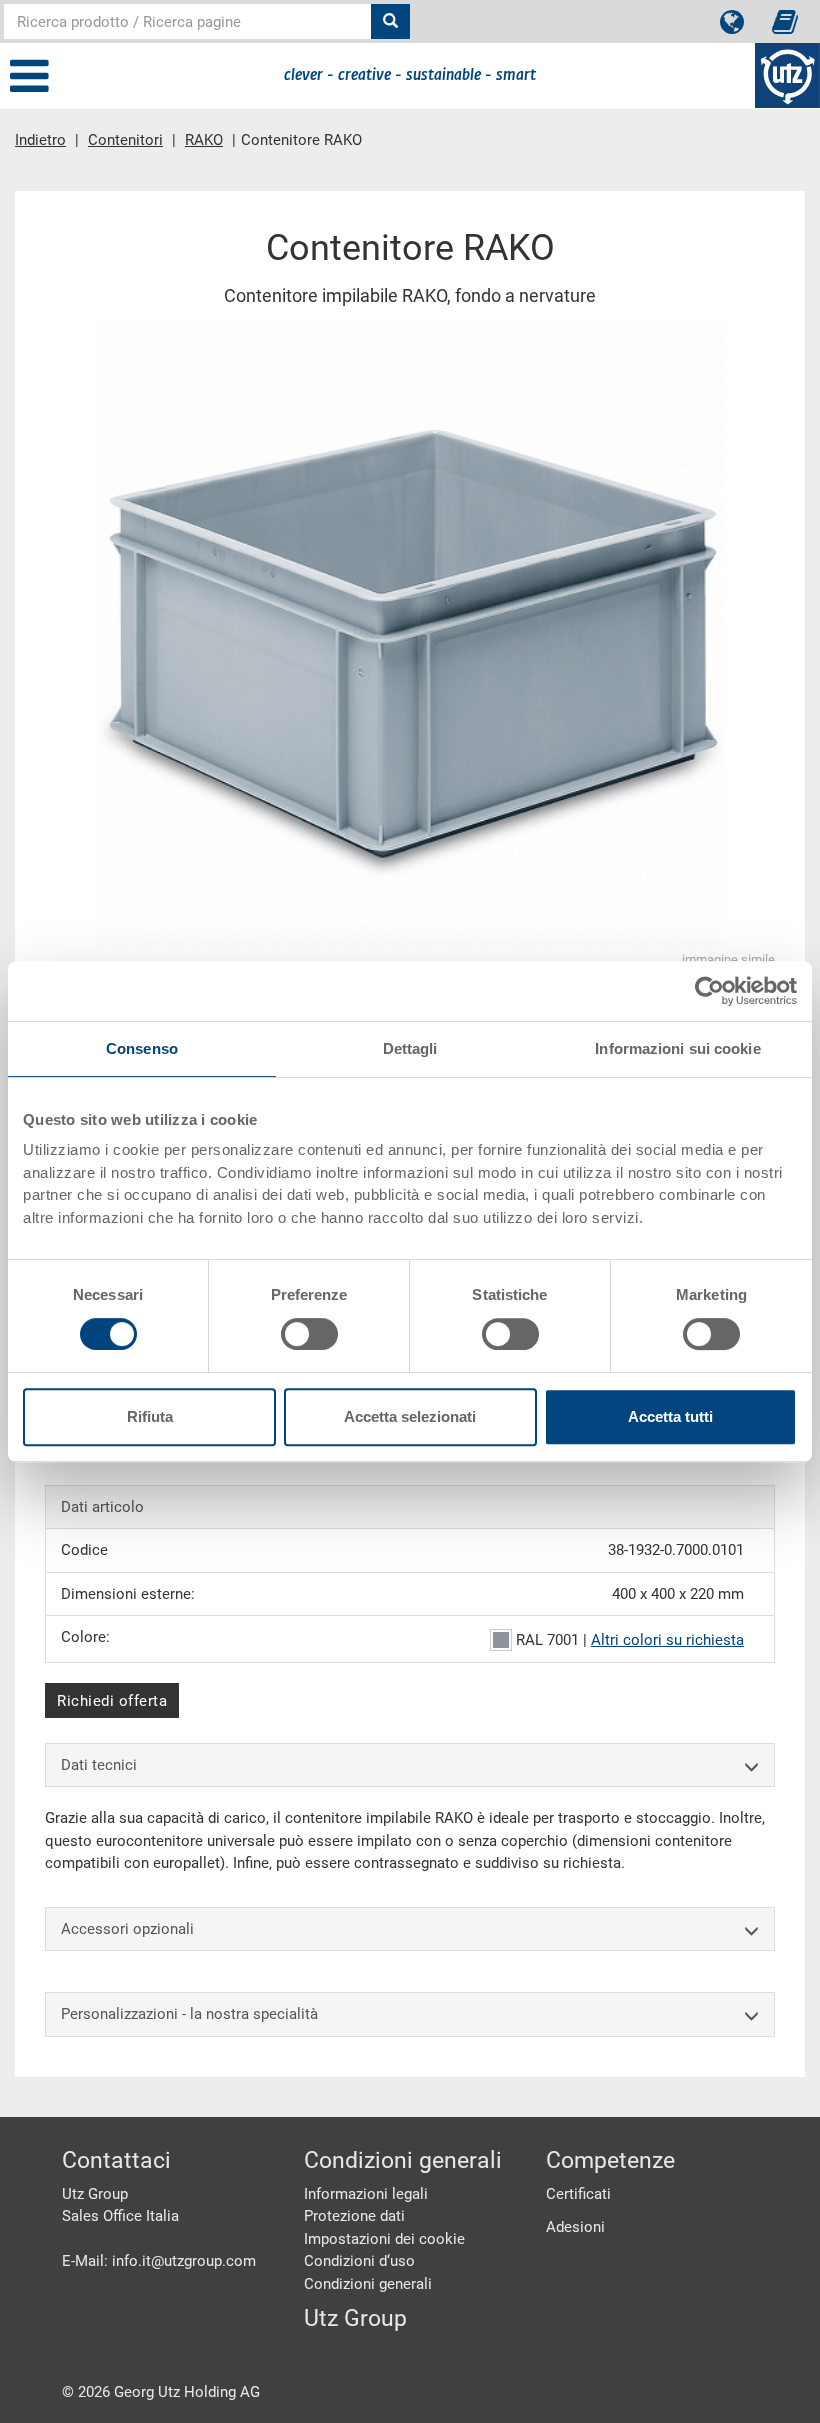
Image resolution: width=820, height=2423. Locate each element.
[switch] (309, 1334)
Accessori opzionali (127, 1929)
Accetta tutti (670, 1416)
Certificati (578, 2194)
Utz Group (355, 2318)
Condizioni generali (368, 2284)
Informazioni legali (366, 2194)
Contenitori (125, 140)
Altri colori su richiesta (667, 1640)
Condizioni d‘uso (359, 2261)
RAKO (204, 140)
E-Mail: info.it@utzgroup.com (159, 2261)
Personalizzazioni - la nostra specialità (189, 2014)
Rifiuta (150, 1416)
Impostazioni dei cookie (384, 2239)
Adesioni (575, 2227)
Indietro (40, 140)
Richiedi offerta (112, 1701)
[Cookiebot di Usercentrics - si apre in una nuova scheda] (709, 991)
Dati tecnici (99, 1765)
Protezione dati (354, 2216)
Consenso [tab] (142, 1048)
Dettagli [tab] (410, 1048)
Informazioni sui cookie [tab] (677, 1048)
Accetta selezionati (410, 1416)
